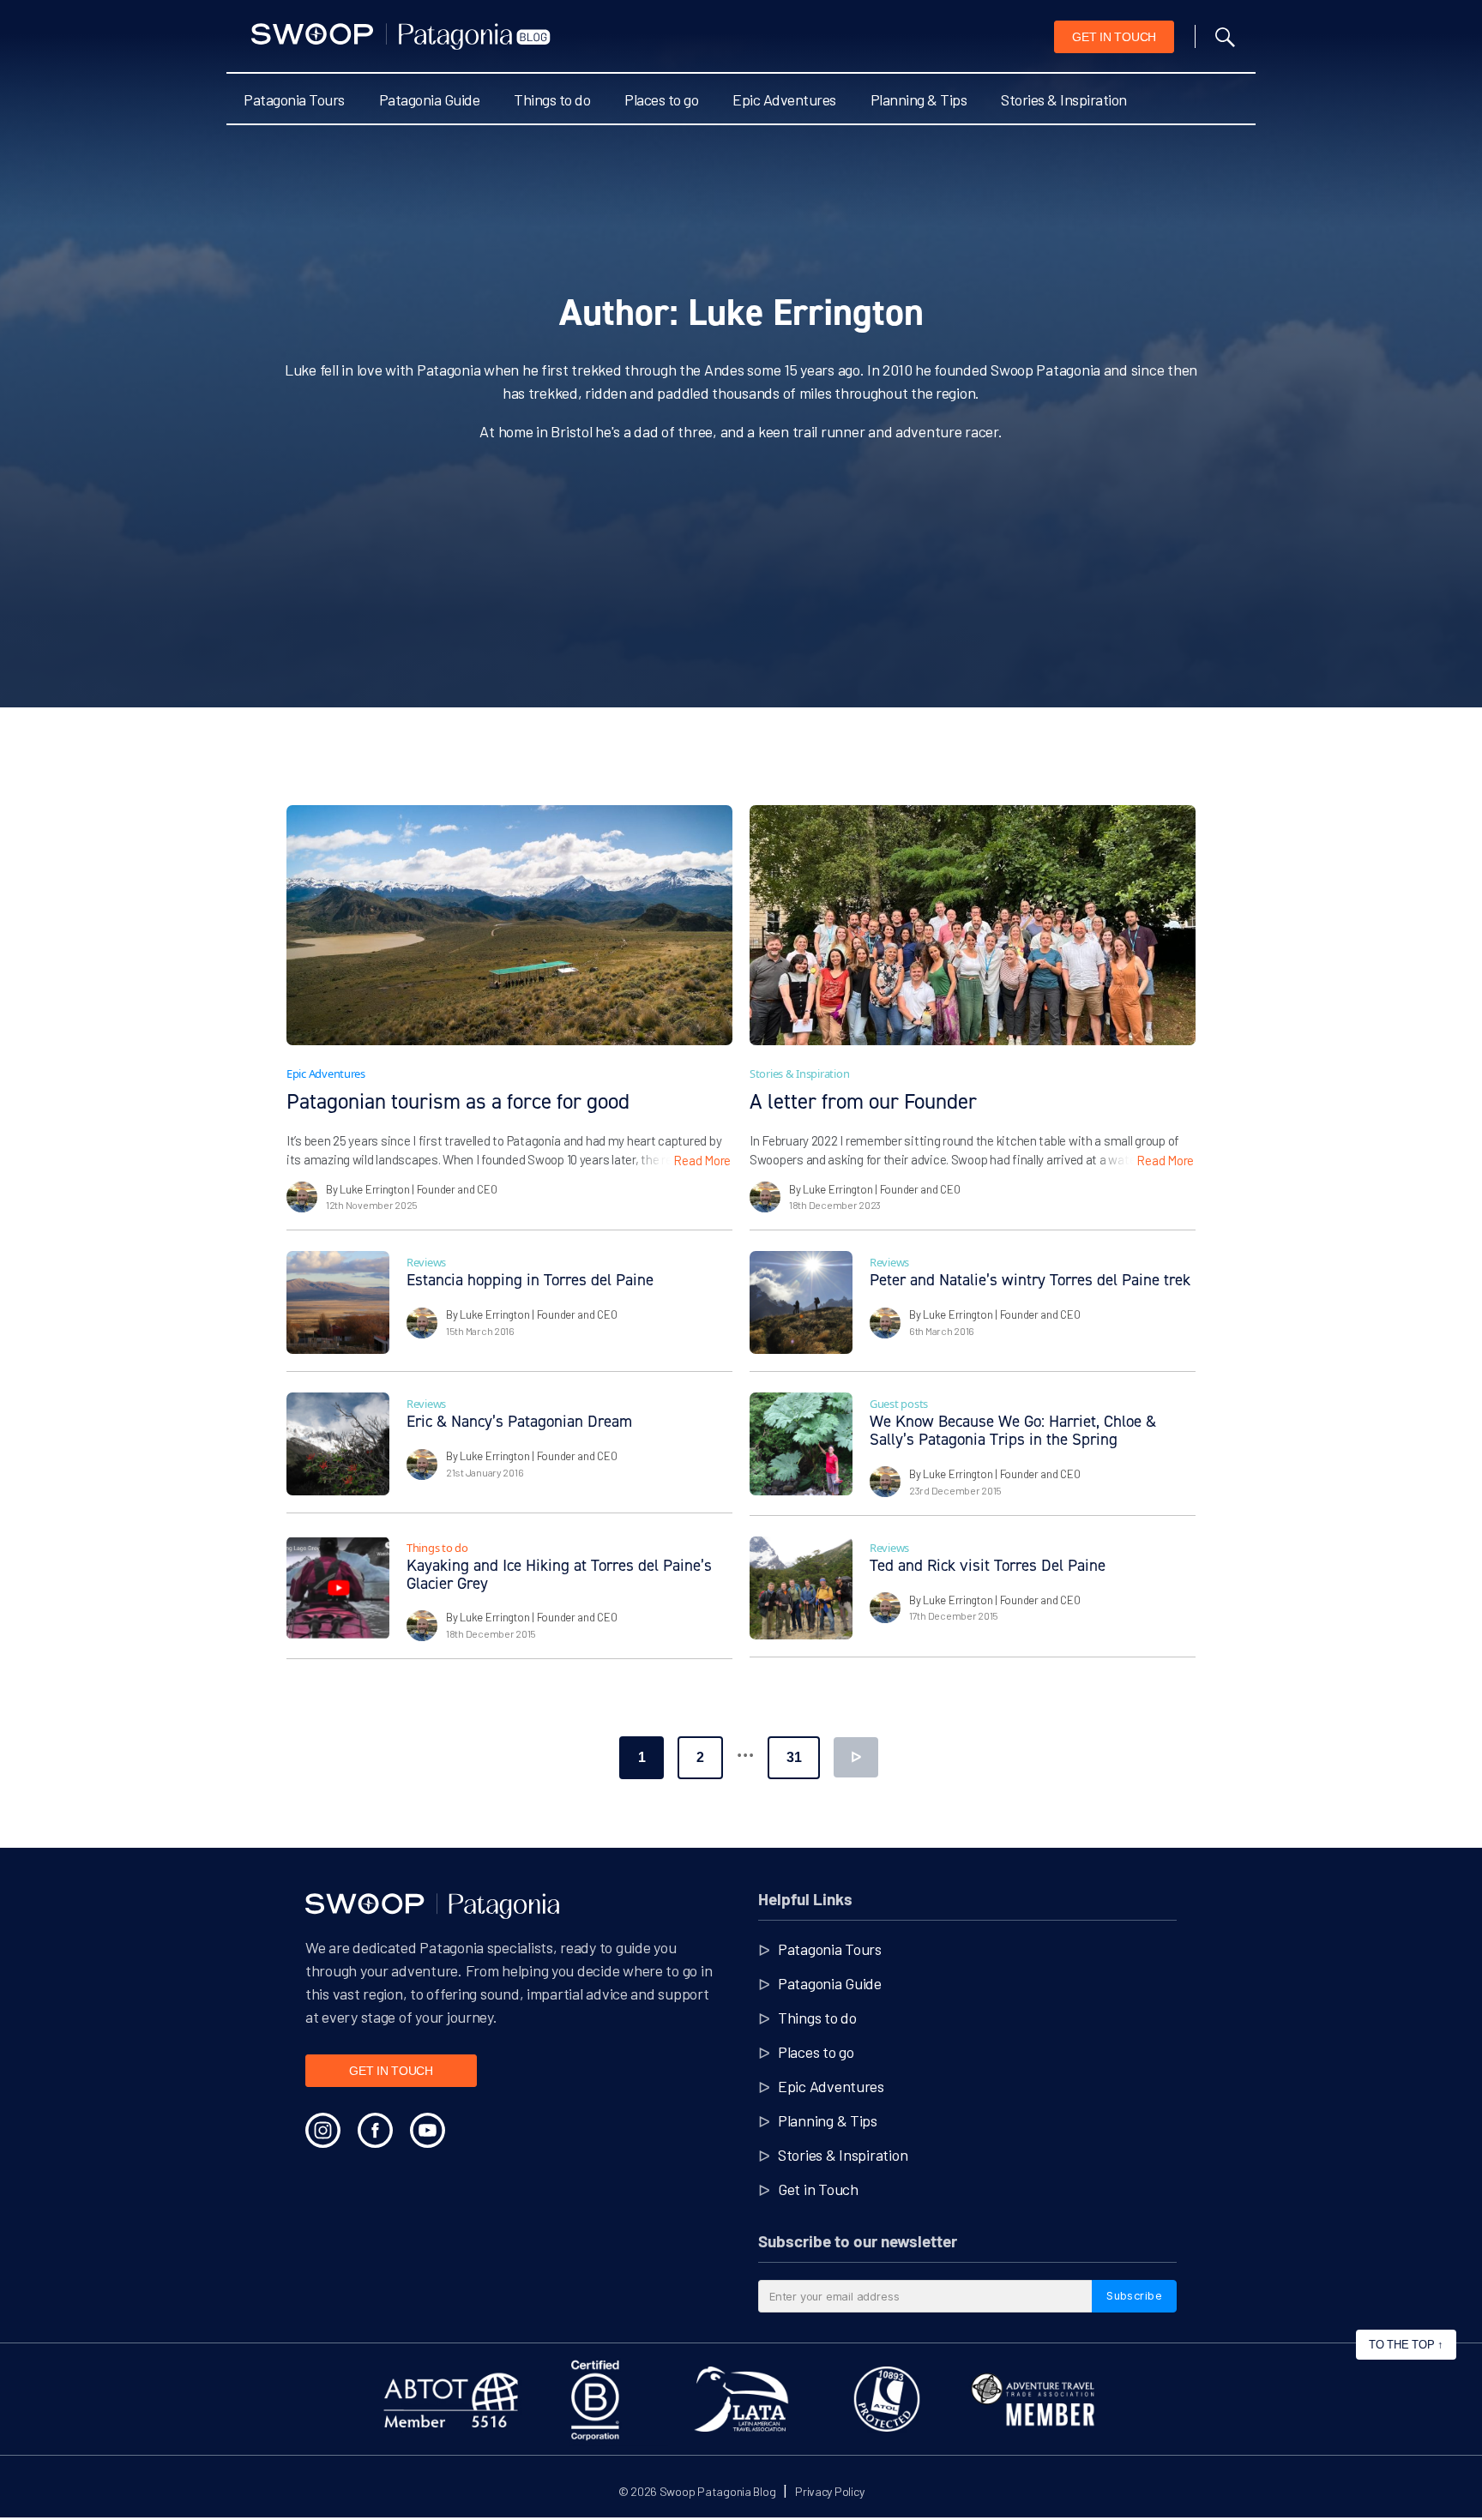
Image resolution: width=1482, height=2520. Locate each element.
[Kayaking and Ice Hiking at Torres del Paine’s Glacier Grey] (338, 1588)
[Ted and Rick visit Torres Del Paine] (801, 1588)
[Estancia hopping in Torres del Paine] (338, 1302)
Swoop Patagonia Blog (718, 2491)
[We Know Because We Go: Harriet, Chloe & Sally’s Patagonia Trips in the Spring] (801, 1444)
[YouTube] (428, 2130)
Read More (702, 1160)
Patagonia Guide (430, 99)
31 (794, 1757)
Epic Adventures (784, 99)
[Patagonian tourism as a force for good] (509, 925)
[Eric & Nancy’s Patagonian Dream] (338, 1444)
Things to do (552, 99)
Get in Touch (818, 2189)
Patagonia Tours (294, 99)
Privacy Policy (829, 2491)
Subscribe (1134, 2295)
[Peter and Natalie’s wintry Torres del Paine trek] (801, 1302)
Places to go (661, 99)
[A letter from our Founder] (973, 925)
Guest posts (899, 1404)
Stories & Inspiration (1064, 99)
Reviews (426, 1262)
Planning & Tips (919, 99)
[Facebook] (375, 2130)
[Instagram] (323, 2130)
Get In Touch (1114, 37)
